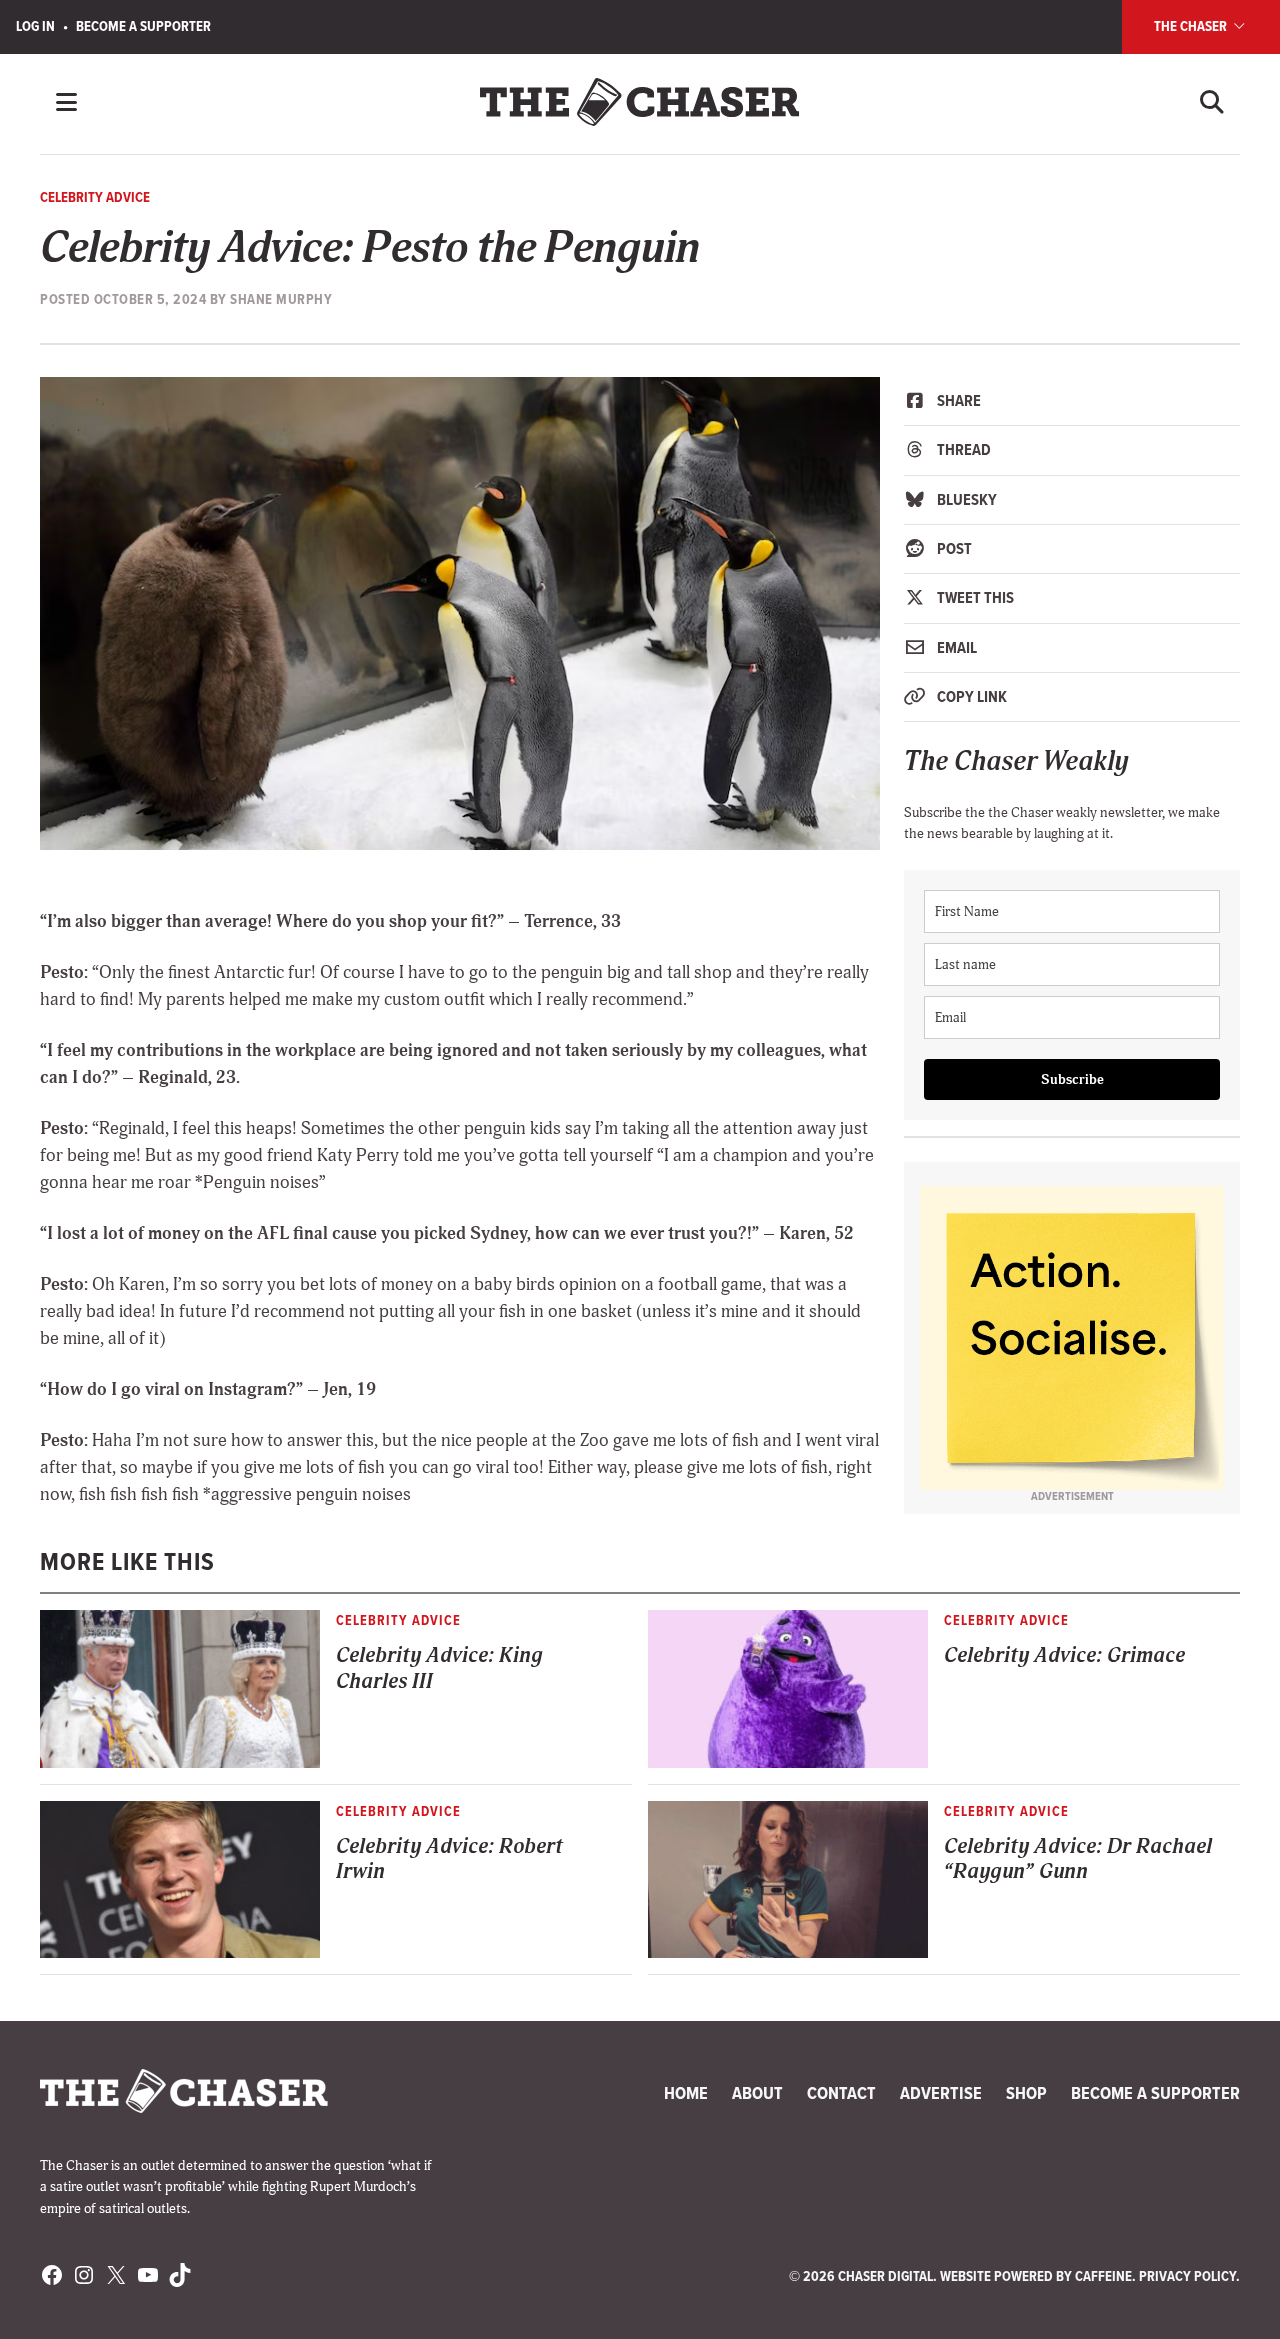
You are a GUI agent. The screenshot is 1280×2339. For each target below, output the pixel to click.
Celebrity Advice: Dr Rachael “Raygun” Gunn (1078, 1859)
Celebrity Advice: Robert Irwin (449, 1859)
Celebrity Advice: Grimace (1064, 1655)
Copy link (970, 696)
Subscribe (1072, 1079)
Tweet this (974, 597)
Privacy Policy (1187, 2276)
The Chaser (1192, 26)
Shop (1026, 2093)
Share (957, 400)
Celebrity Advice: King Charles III (439, 1668)
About (757, 2093)
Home (686, 2093)
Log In (35, 26)
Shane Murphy (281, 299)
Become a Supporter (143, 26)
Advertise (941, 2093)
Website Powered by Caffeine (1036, 2276)
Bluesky (965, 499)
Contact (841, 2093)
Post (953, 548)
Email (955, 647)
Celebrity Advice (95, 197)
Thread (962, 449)
